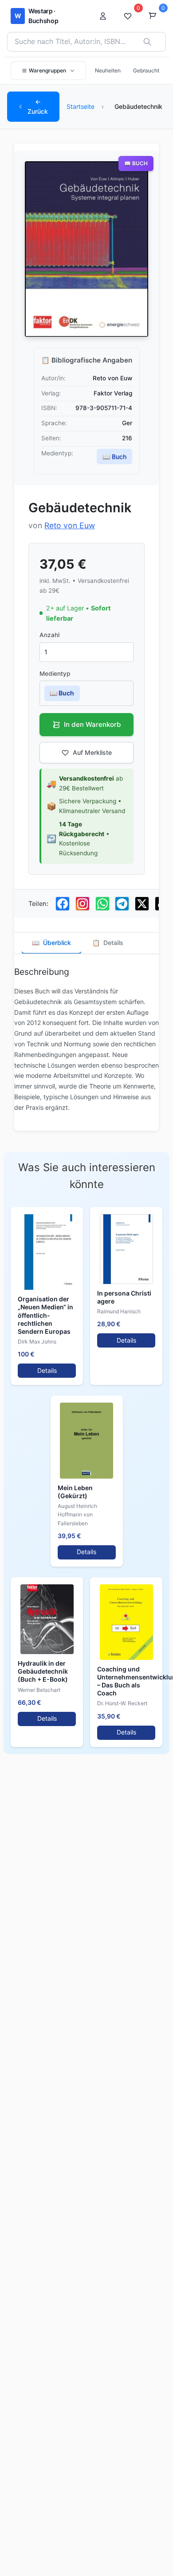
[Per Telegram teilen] (122, 904)
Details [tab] (108, 943)
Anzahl (49, 635)
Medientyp (55, 674)
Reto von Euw (70, 525)
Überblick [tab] (51, 943)
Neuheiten (108, 70)
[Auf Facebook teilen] (63, 904)
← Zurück (38, 106)
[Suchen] (147, 42)
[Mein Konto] (106, 16)
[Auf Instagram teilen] (83, 904)
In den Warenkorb (92, 724)
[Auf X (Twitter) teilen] (142, 904)
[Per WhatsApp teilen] (102, 904)
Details (47, 1370)
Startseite (81, 106)
